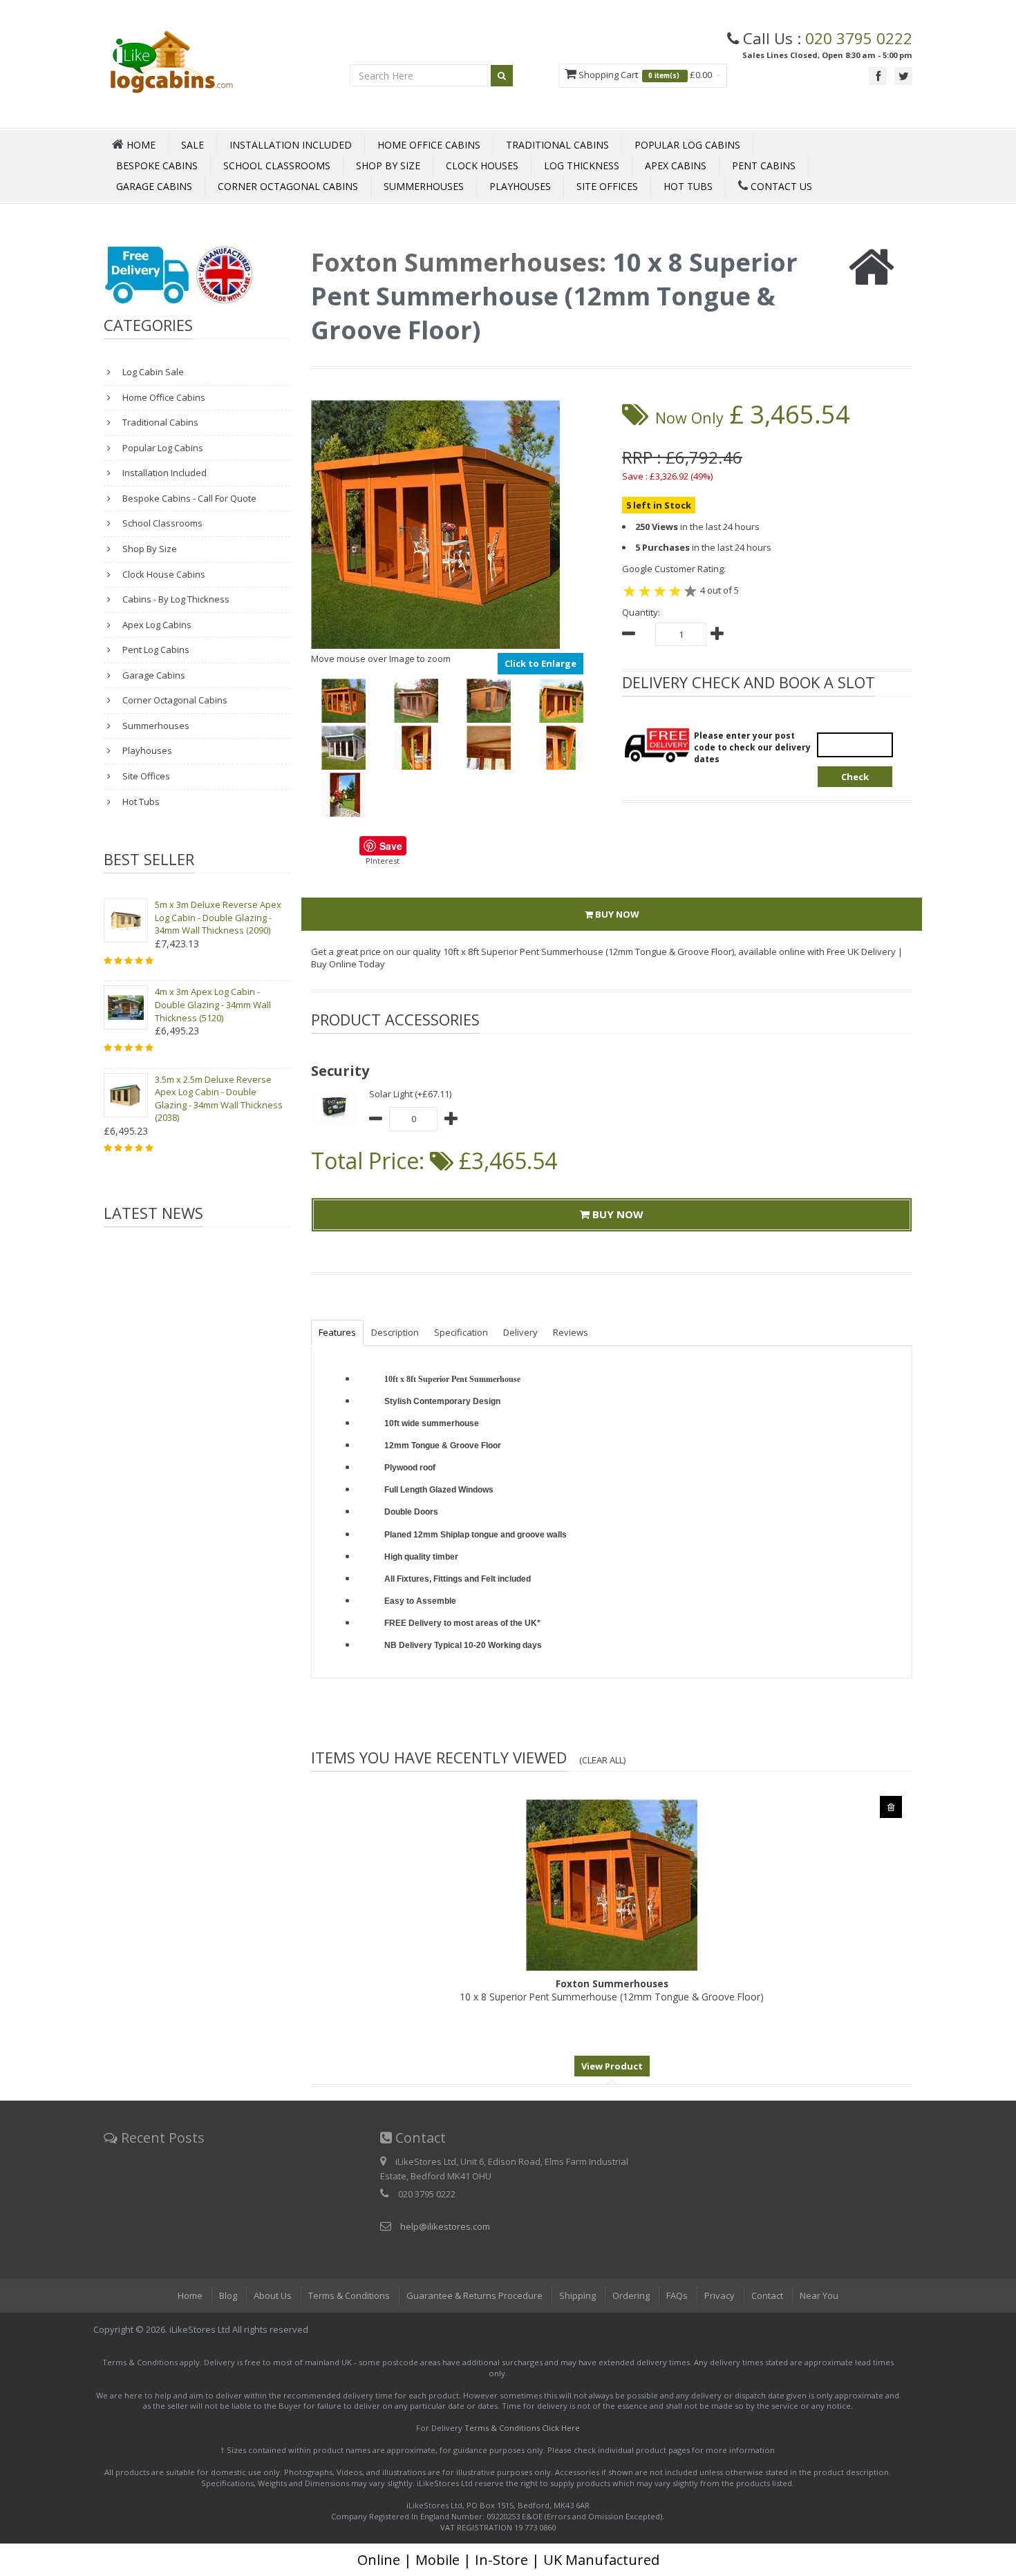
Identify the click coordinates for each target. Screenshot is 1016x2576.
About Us (273, 2295)
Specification (461, 1332)
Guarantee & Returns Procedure (474, 2295)
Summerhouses (424, 186)
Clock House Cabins (163, 574)
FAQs (677, 2295)
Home (190, 2295)
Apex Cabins (676, 165)
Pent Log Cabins (155, 650)
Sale (192, 145)
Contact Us (780, 186)
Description (395, 1332)
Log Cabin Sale (152, 372)
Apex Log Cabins (156, 625)
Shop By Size (388, 165)
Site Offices (607, 186)
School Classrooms (277, 165)
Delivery (520, 1332)
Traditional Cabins (557, 145)
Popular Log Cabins (687, 145)
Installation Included (291, 145)
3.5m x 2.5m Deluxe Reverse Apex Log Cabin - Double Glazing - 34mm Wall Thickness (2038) (219, 1099)
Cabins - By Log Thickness (175, 599)
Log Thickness (582, 165)
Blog (228, 2295)
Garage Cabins (154, 186)
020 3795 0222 (859, 38)
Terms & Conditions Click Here (522, 2428)
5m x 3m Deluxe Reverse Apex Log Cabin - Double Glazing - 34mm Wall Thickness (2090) (218, 917)
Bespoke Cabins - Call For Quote (188, 498)
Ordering (631, 2295)
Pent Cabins (764, 165)
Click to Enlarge (540, 663)
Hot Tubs (688, 186)
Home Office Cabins (429, 145)
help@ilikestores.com (445, 2226)
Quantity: (641, 612)
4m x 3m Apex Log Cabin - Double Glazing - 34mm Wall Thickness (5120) (213, 1004)
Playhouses (520, 186)
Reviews (571, 1332)
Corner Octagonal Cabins (288, 186)
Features (337, 1332)
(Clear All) (603, 1760)
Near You (819, 2295)
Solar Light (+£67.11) (410, 1094)
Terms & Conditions (349, 2295)
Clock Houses (482, 165)
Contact (767, 2295)
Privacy (719, 2295)
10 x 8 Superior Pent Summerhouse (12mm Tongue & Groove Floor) (612, 1990)
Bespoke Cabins (157, 165)
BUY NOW (616, 914)
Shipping (577, 2295)
